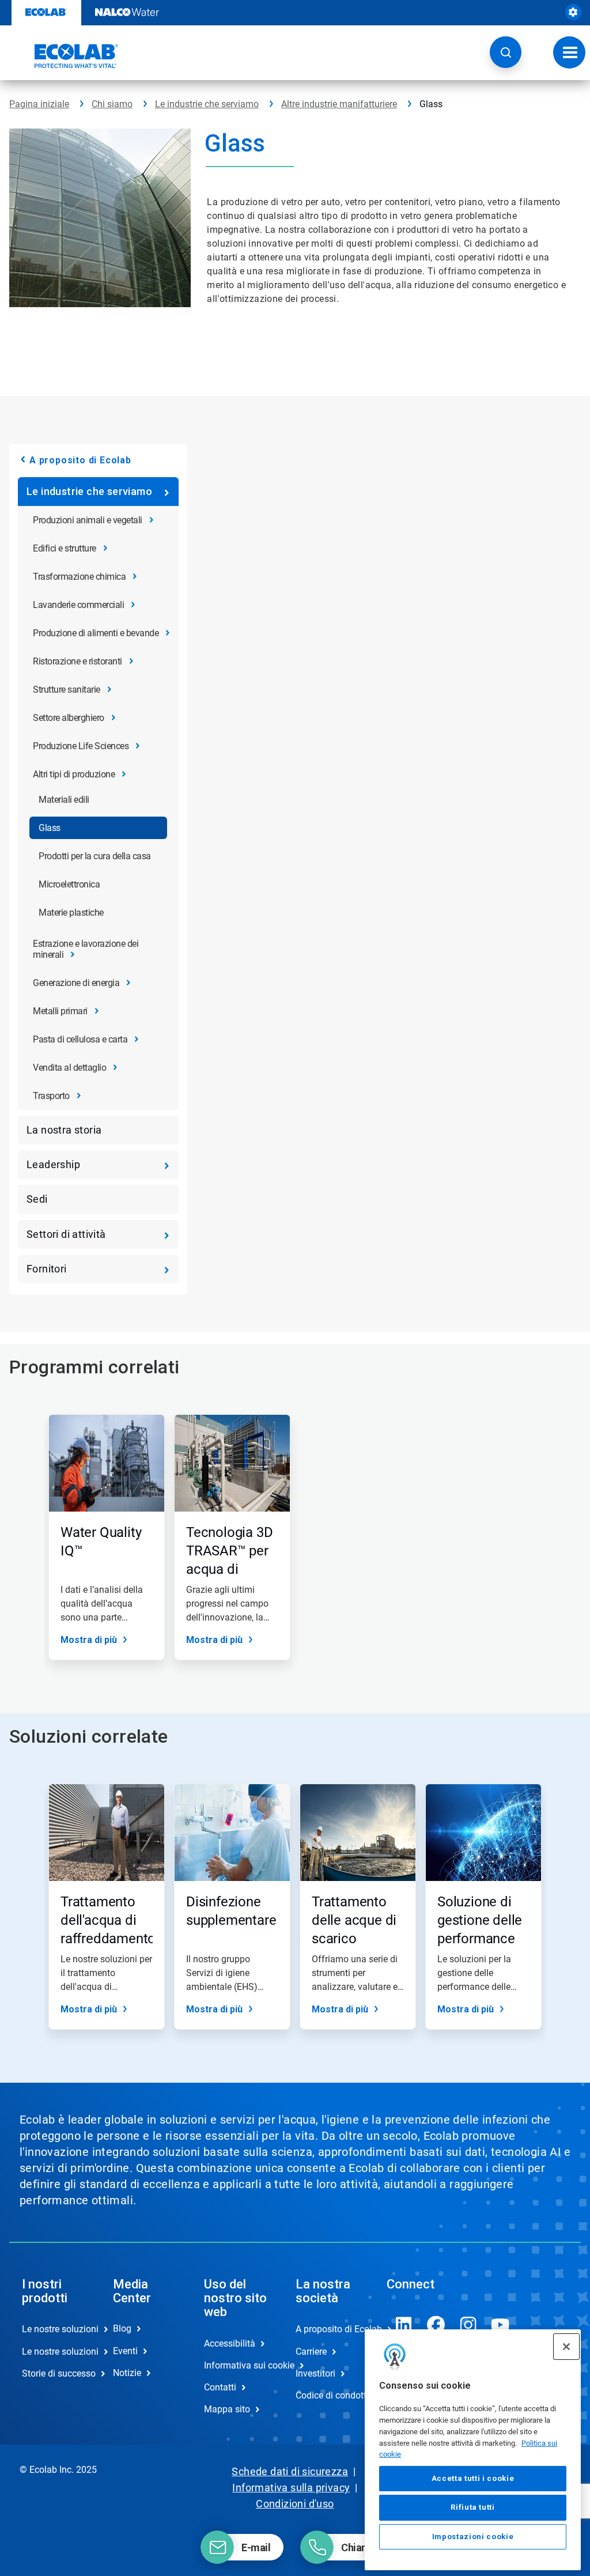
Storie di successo (55, 2373)
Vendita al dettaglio (69, 1068)
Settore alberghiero (69, 718)
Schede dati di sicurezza (290, 2471)
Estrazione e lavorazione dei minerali (86, 949)
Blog (122, 2328)
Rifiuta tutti (473, 2507)
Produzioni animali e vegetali (88, 520)
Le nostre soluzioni (55, 2329)
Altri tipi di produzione (74, 774)
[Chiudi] (566, 2347)
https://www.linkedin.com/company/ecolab (404, 2325)
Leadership (53, 1164)
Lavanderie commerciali (78, 605)
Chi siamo (112, 104)
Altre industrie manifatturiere (339, 104)
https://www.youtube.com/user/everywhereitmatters (501, 2325)
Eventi (125, 2351)
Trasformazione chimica (79, 577)
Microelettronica (69, 884)
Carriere (311, 2352)
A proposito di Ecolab (80, 460)
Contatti (220, 2387)
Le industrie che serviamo (207, 104)
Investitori (315, 2373)
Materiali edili (64, 800)
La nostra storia (64, 1130)
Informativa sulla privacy (291, 2488)
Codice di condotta (329, 2395)
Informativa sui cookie (237, 2365)
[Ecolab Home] (64, 56)
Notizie (127, 2373)
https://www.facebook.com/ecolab (436, 2325)
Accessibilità (230, 2343)
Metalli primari (60, 1011)
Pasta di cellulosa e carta (80, 1039)
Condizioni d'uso (295, 2504)
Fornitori (47, 1269)
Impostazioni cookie (473, 2537)
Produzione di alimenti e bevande (96, 633)
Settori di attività (66, 1234)
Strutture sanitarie (67, 690)
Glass (50, 828)
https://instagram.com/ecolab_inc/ (468, 2325)
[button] (506, 52)
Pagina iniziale (39, 104)
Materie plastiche (71, 913)
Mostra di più (89, 1640)
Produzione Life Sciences (81, 746)
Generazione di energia (76, 983)
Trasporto (51, 1096)
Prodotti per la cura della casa (95, 856)
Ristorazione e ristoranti (77, 661)
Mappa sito (227, 2409)
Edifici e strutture (65, 548)
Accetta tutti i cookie (473, 2478)
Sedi (37, 1199)
